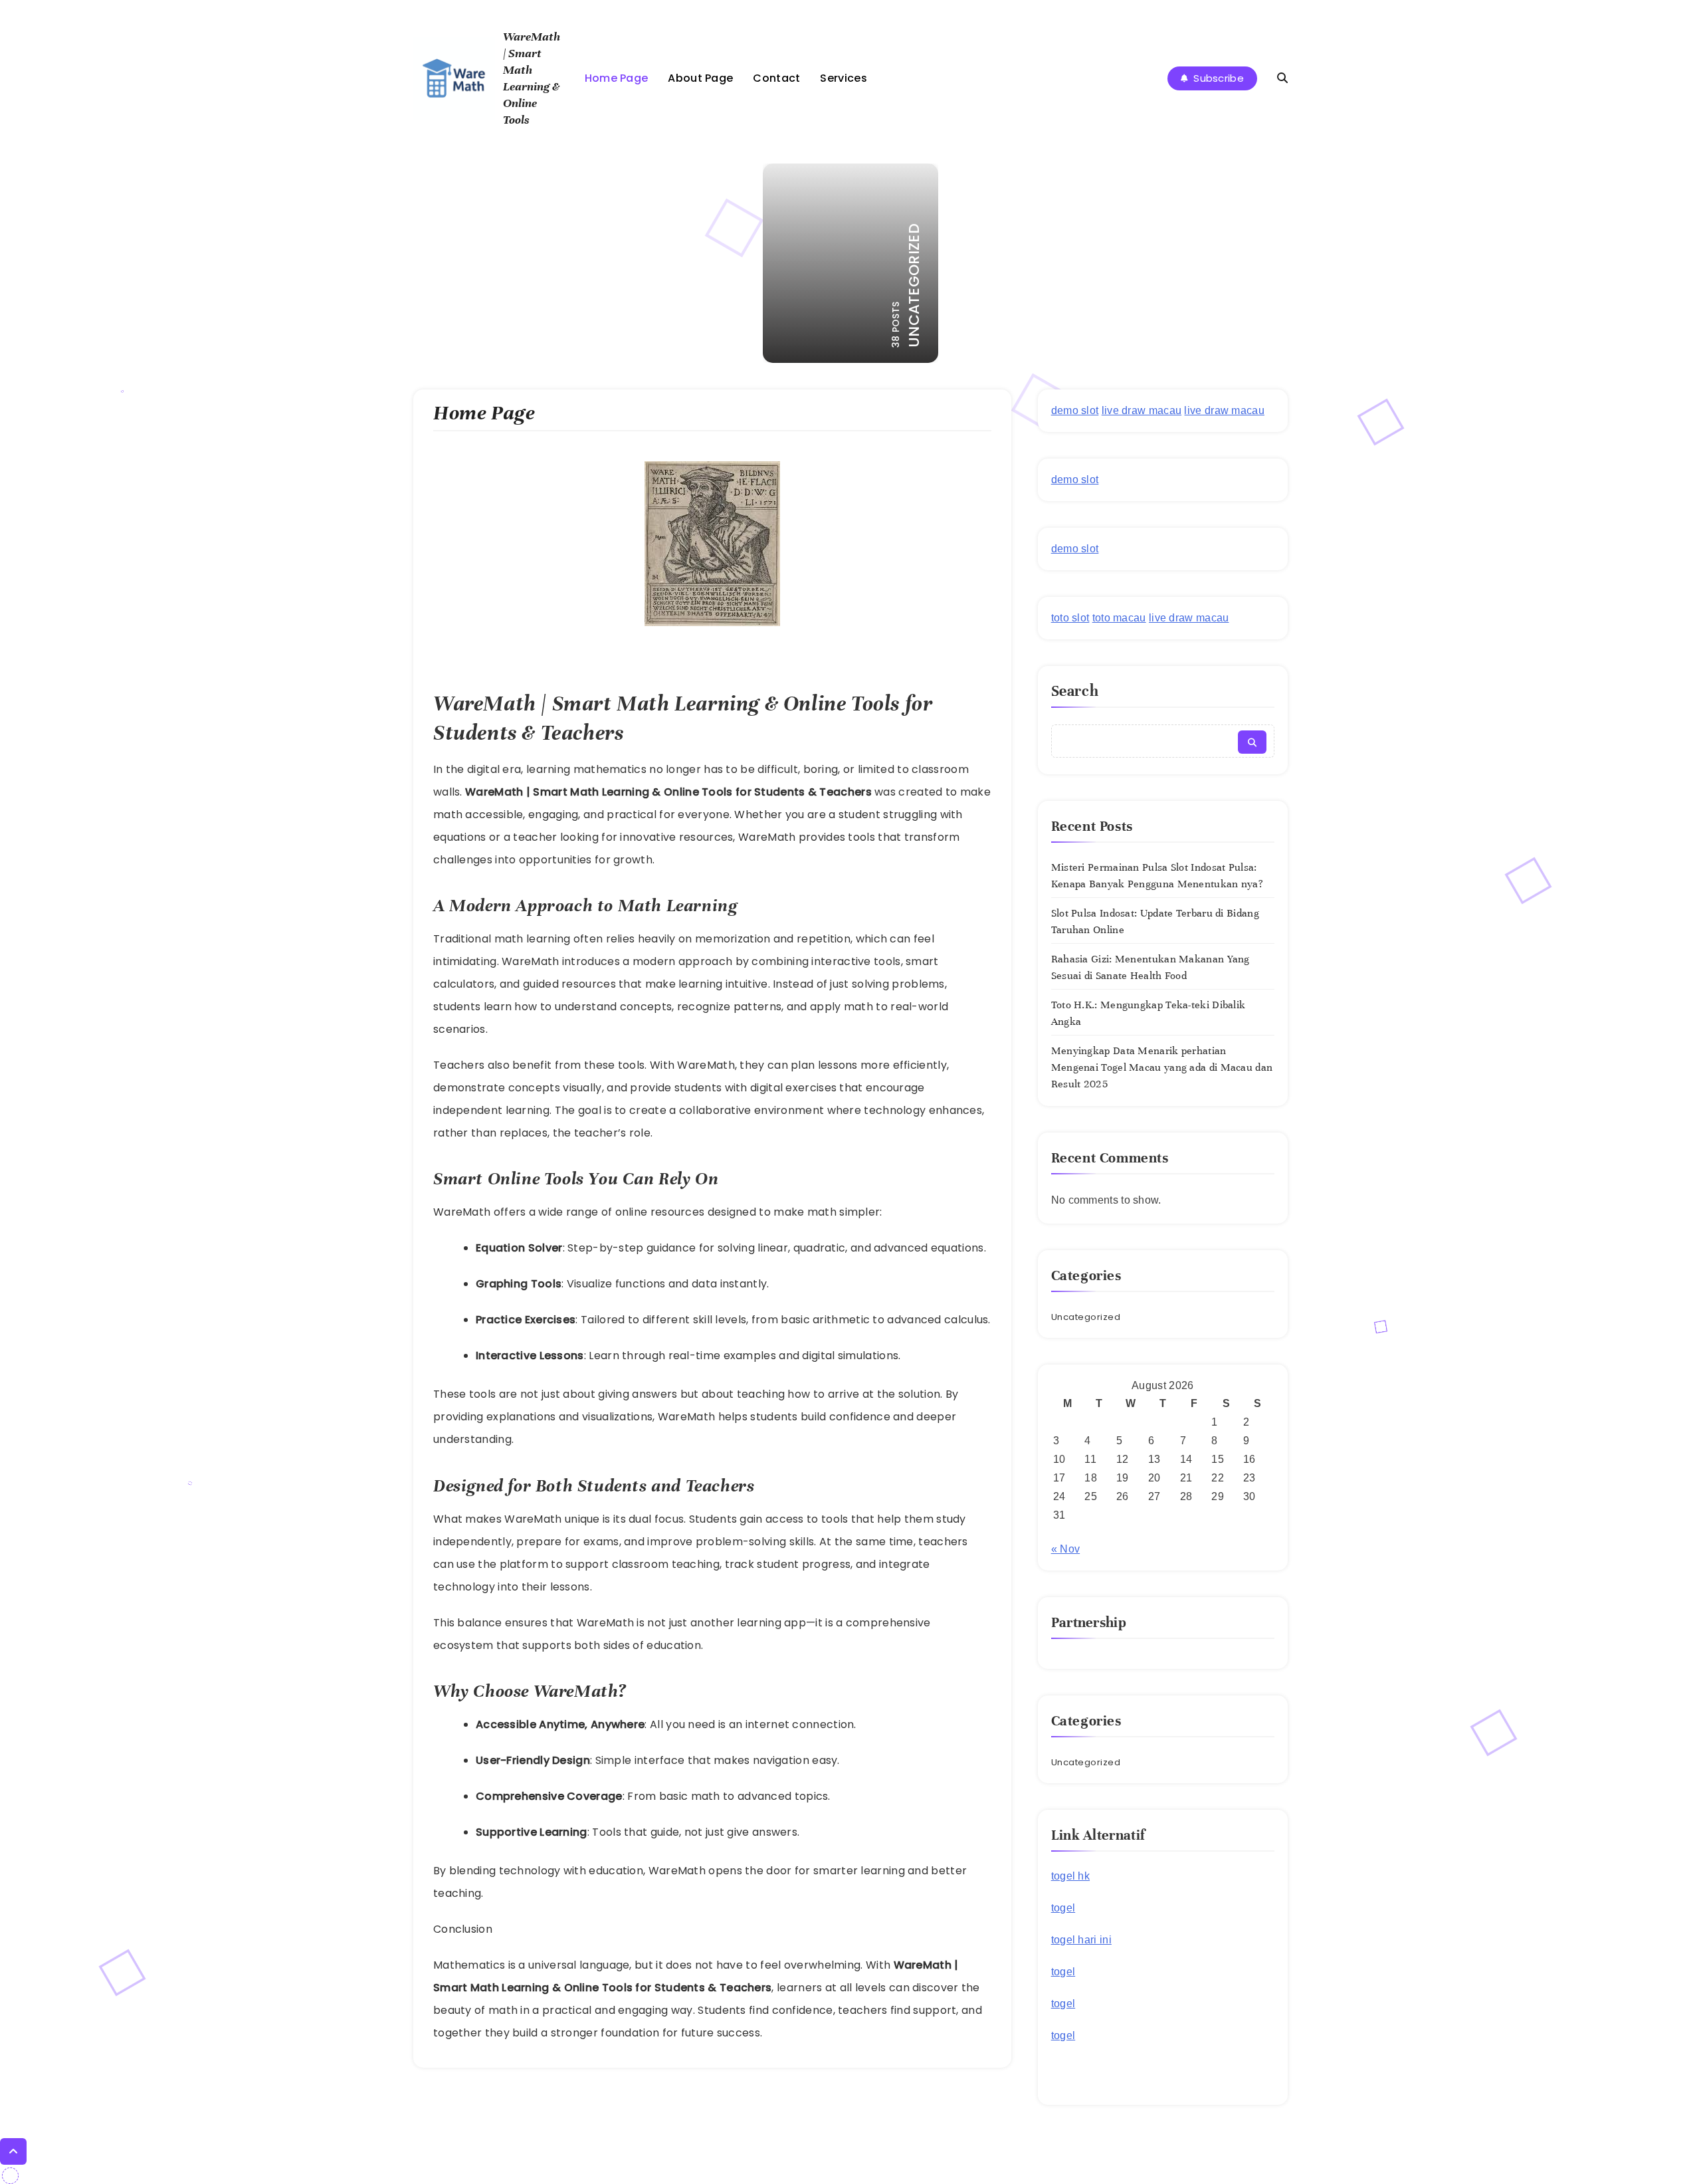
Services (843, 78)
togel (1063, 1908)
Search (1075, 691)
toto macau (1119, 618)
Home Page (617, 78)
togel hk (1070, 1876)
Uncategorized (1086, 1317)
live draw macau (1142, 410)
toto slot (1070, 618)
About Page (700, 78)
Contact (776, 78)
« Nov (1066, 1549)
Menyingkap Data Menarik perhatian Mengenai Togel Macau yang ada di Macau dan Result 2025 (1162, 1067)
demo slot (1075, 410)
